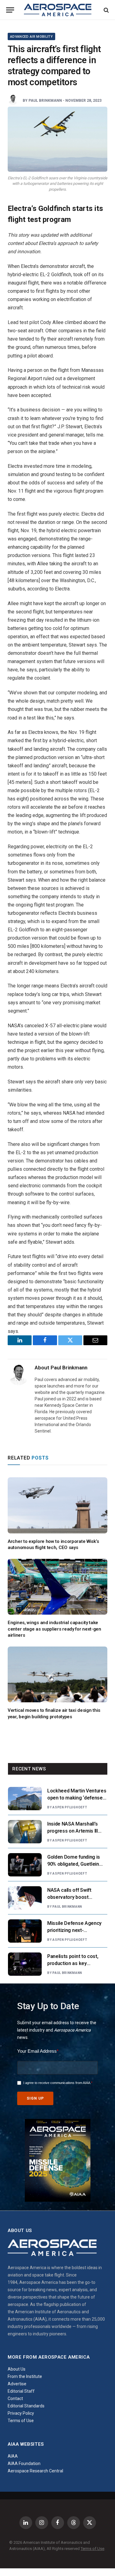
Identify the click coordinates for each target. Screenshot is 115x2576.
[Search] (106, 10)
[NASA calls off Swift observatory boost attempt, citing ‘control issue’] (25, 1898)
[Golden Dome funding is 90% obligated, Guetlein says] (25, 1865)
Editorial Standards (26, 2406)
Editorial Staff (21, 2391)
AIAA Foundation (24, 2463)
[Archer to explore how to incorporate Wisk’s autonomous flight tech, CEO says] (57, 1505)
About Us (17, 2369)
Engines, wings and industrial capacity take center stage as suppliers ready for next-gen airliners (54, 1629)
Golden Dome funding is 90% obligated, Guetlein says (74, 1864)
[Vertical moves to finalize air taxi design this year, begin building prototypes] (57, 1675)
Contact (15, 2399)
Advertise (17, 2384)
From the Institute (25, 2376)
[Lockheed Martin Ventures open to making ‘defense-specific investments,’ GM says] (25, 1799)
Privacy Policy (21, 2413)
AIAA (13, 2456)
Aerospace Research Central (35, 2471)
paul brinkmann (45, 101)
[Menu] (10, 10)
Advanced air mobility (31, 37)
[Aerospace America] (58, 10)
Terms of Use (21, 2421)
